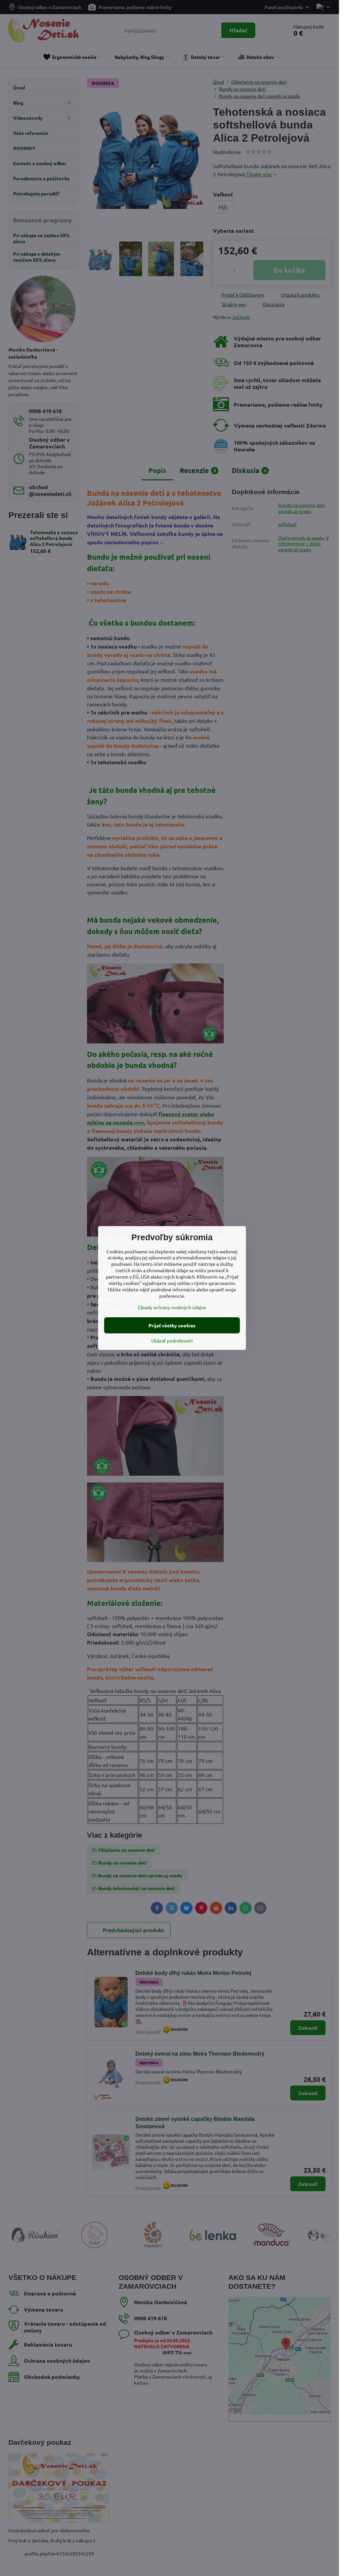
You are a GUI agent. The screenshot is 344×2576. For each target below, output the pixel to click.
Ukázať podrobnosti (172, 1340)
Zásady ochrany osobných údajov (172, 1307)
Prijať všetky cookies (172, 1325)
